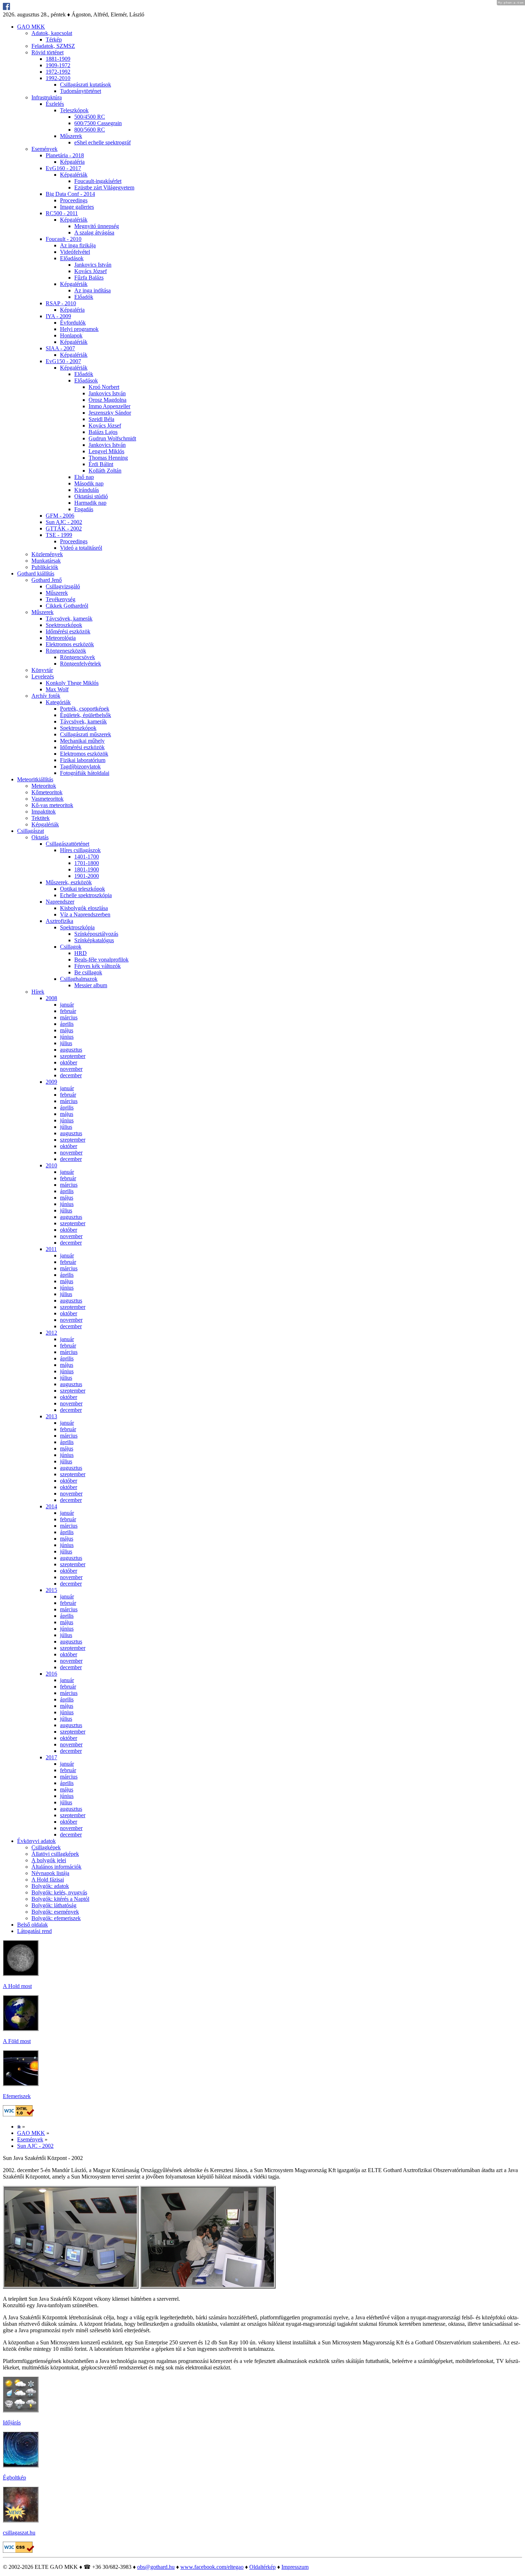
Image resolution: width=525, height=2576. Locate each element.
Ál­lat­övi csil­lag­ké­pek (55, 1854)
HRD (81, 953)
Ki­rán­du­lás (87, 490)
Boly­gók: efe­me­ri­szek (56, 1918)
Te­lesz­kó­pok (74, 110)
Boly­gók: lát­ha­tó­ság (54, 1905)
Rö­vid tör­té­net (47, 52)
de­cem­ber (71, 1075)
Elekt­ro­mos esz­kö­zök (70, 644)
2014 (51, 1506)
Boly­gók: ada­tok (50, 1886)
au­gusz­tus (71, 1050)
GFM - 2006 (60, 516)
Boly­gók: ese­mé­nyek (55, 1912)
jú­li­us (66, 1043)
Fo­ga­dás (84, 509)
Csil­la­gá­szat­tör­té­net (67, 844)
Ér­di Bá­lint (101, 464)
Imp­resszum (295, 2567)
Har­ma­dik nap (90, 503)
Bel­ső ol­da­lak (32, 1925)
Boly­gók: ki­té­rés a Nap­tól (60, 1899)
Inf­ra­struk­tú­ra (47, 97)
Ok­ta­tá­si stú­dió (91, 496)
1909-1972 (58, 65)
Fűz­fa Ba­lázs (89, 278)
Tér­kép (54, 39)
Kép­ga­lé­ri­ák (74, 175)
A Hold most (17, 1986)
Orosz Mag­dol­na (107, 400)
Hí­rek (38, 992)
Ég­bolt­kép (14, 2478)
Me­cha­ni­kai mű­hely (82, 741)
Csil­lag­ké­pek (46, 1847)
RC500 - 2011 (62, 213)
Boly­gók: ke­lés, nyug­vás (59, 1892)
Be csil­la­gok (88, 972)
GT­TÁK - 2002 (64, 528)
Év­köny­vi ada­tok (36, 1841)
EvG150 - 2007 (63, 361)
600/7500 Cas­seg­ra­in (98, 123)
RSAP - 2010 (61, 303)
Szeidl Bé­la (101, 419)
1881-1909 (58, 59)
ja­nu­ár (67, 1005)
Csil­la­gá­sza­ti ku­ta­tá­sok (86, 85)
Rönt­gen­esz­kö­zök (66, 651)
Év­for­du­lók (73, 323)
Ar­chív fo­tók (46, 696)
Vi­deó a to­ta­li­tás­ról (81, 548)
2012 (51, 1333)
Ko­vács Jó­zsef (91, 271)
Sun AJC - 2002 (64, 522)
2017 (51, 1757)
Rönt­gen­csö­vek (77, 657)
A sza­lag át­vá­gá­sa (94, 233)
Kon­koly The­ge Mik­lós (72, 683)
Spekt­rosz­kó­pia (77, 927)
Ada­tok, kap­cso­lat (52, 33)
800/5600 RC (90, 130)
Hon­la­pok (71, 335)
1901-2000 (87, 876)
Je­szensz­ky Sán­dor (110, 413)
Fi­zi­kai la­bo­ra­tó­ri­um (83, 760)
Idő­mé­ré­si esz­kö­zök (68, 631)
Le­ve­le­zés (43, 676)
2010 (51, 1165)
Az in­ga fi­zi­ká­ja (78, 245)
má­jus (67, 1030)
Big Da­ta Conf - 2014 (70, 194)
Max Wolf (57, 689)
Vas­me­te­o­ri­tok (47, 799)
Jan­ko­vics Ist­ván (93, 265)
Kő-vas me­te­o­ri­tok (52, 805)
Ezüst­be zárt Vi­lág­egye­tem (104, 187)
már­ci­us (69, 1017)
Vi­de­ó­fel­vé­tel (75, 252)
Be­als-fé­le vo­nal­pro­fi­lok (101, 960)
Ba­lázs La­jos (103, 432)
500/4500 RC (90, 117)
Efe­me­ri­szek (17, 2096)
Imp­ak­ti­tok (44, 812)
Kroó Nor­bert (104, 387)
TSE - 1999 (59, 535)
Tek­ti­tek (41, 818)
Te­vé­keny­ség (61, 599)
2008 (51, 998)
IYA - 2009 (58, 316)
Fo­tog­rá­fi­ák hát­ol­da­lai (85, 773)
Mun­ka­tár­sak (46, 561)
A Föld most (17, 2041)
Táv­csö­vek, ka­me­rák (69, 619)
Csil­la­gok (71, 947)
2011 (51, 1249)
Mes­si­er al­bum (91, 985)
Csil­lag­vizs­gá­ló (63, 586)
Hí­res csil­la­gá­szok (80, 850)
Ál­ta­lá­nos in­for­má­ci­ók (56, 1867)
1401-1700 (87, 857)
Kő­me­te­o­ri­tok (47, 792)
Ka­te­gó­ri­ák (58, 702)
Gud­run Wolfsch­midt (112, 438)
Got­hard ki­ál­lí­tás (36, 573)
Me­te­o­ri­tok (44, 786)
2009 (51, 1082)
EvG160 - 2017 (63, 168)
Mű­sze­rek (71, 136)
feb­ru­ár (68, 1011)
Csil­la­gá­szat (31, 831)
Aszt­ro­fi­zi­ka (59, 921)
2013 (51, 1416)
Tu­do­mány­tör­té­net (81, 91)
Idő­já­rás (12, 2422)
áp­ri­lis (67, 1024)
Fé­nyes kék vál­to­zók (97, 966)
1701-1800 (87, 863)
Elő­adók (84, 297)
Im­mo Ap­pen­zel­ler (109, 406)
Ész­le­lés (55, 104)
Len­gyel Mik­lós (106, 451)
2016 (51, 1674)
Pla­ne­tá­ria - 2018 (65, 155)
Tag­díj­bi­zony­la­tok (80, 767)
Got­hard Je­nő (47, 580)
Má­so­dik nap (89, 483)
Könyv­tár (42, 670)
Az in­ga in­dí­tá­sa (92, 290)
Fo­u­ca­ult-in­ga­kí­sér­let (98, 181)
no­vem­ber (71, 1069)
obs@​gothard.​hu (156, 2567)
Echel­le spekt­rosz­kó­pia (86, 895)
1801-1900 (87, 869)
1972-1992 (58, 72)
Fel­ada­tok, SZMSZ (53, 46)
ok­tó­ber (69, 1062)
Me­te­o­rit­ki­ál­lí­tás (35, 779)
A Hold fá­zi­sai (48, 1880)
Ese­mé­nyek (44, 149)
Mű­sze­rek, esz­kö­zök (69, 882)
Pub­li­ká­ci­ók (45, 567)
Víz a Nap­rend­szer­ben (85, 914)
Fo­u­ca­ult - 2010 (64, 239)
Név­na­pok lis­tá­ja (50, 1873)
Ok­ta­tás (40, 837)
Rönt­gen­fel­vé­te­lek (81, 664)
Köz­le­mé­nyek (47, 554)
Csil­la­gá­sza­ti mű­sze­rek (86, 734)
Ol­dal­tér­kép (262, 2567)
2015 (51, 1590)
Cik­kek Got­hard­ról (67, 606)
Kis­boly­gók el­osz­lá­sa (84, 908)
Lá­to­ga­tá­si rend (34, 1931)
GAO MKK (31, 27)
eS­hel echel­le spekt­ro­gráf (102, 142)
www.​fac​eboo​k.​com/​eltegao (212, 2567)
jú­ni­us (67, 1037)
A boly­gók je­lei (49, 1860)
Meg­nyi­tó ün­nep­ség (97, 226)
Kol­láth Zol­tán (105, 471)
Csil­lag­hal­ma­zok (79, 979)
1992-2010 (58, 78)
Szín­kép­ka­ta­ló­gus (94, 940)
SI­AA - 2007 (60, 348)
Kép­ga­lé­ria (72, 162)
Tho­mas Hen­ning (108, 458)
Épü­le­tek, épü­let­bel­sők (86, 715)
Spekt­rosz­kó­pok (64, 625)
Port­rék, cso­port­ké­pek (85, 709)
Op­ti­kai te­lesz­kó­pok (82, 889)
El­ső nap (84, 477)
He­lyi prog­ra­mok (79, 329)
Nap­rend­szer (60, 902)
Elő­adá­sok (72, 258)
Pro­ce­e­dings (74, 200)
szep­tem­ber (73, 1056)
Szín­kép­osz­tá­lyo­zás (96, 934)
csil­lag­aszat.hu (19, 2533)
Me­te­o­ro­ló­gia (61, 638)
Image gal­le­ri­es (77, 207)
